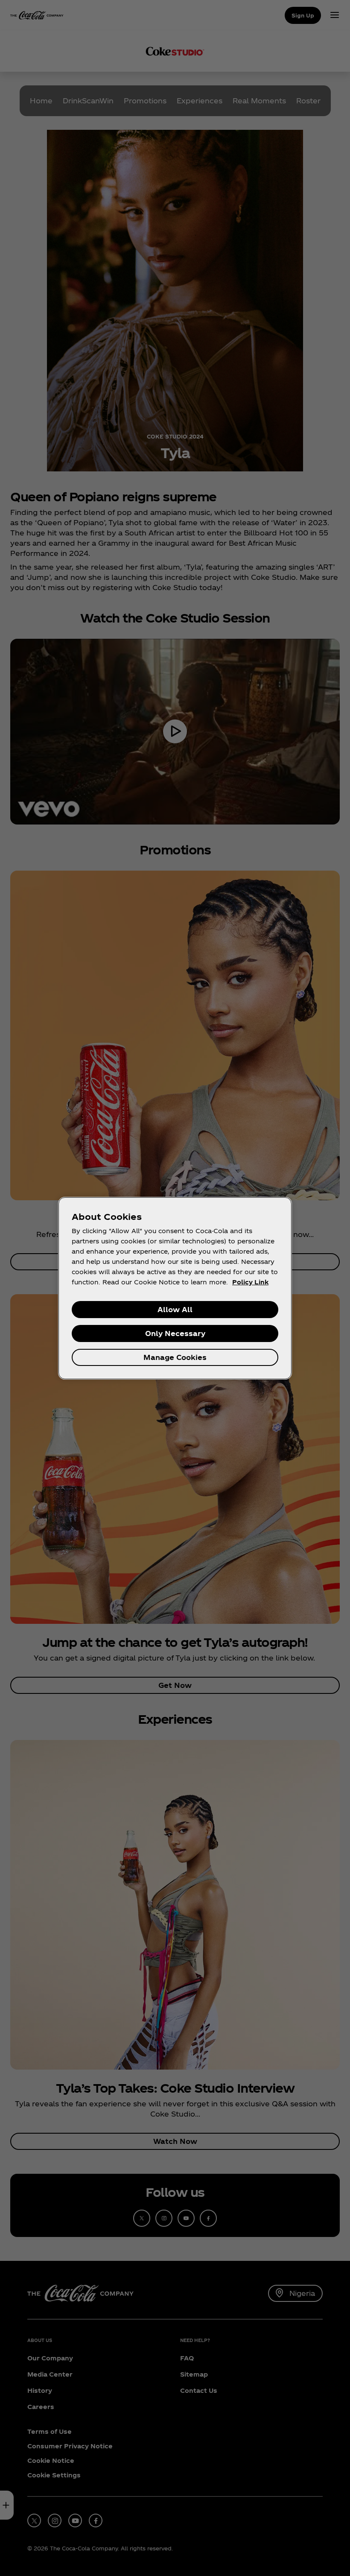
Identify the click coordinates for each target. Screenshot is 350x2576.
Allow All (175, 1309)
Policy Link (250, 1282)
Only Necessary (175, 1333)
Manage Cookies (175, 1357)
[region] (175, 1288)
